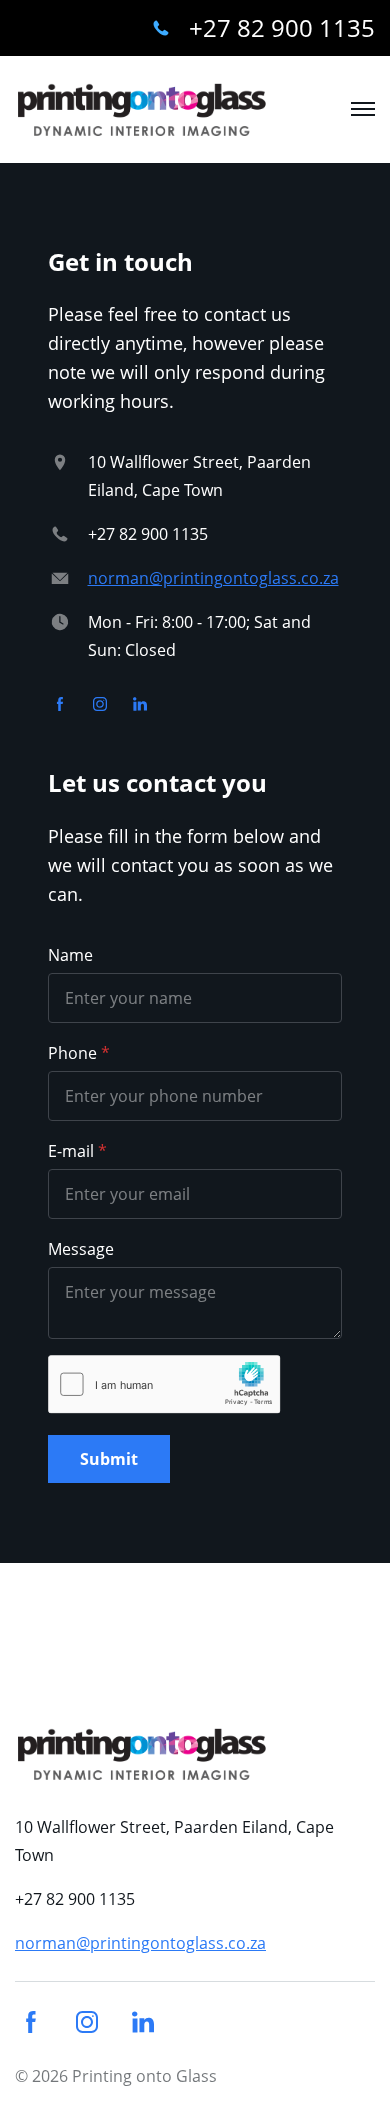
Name (70, 955)
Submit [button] (109, 1459)
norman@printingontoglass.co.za (213, 578)
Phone (72, 1053)
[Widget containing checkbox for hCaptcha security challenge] (164, 1384)
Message (81, 1249)
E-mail (71, 1151)
